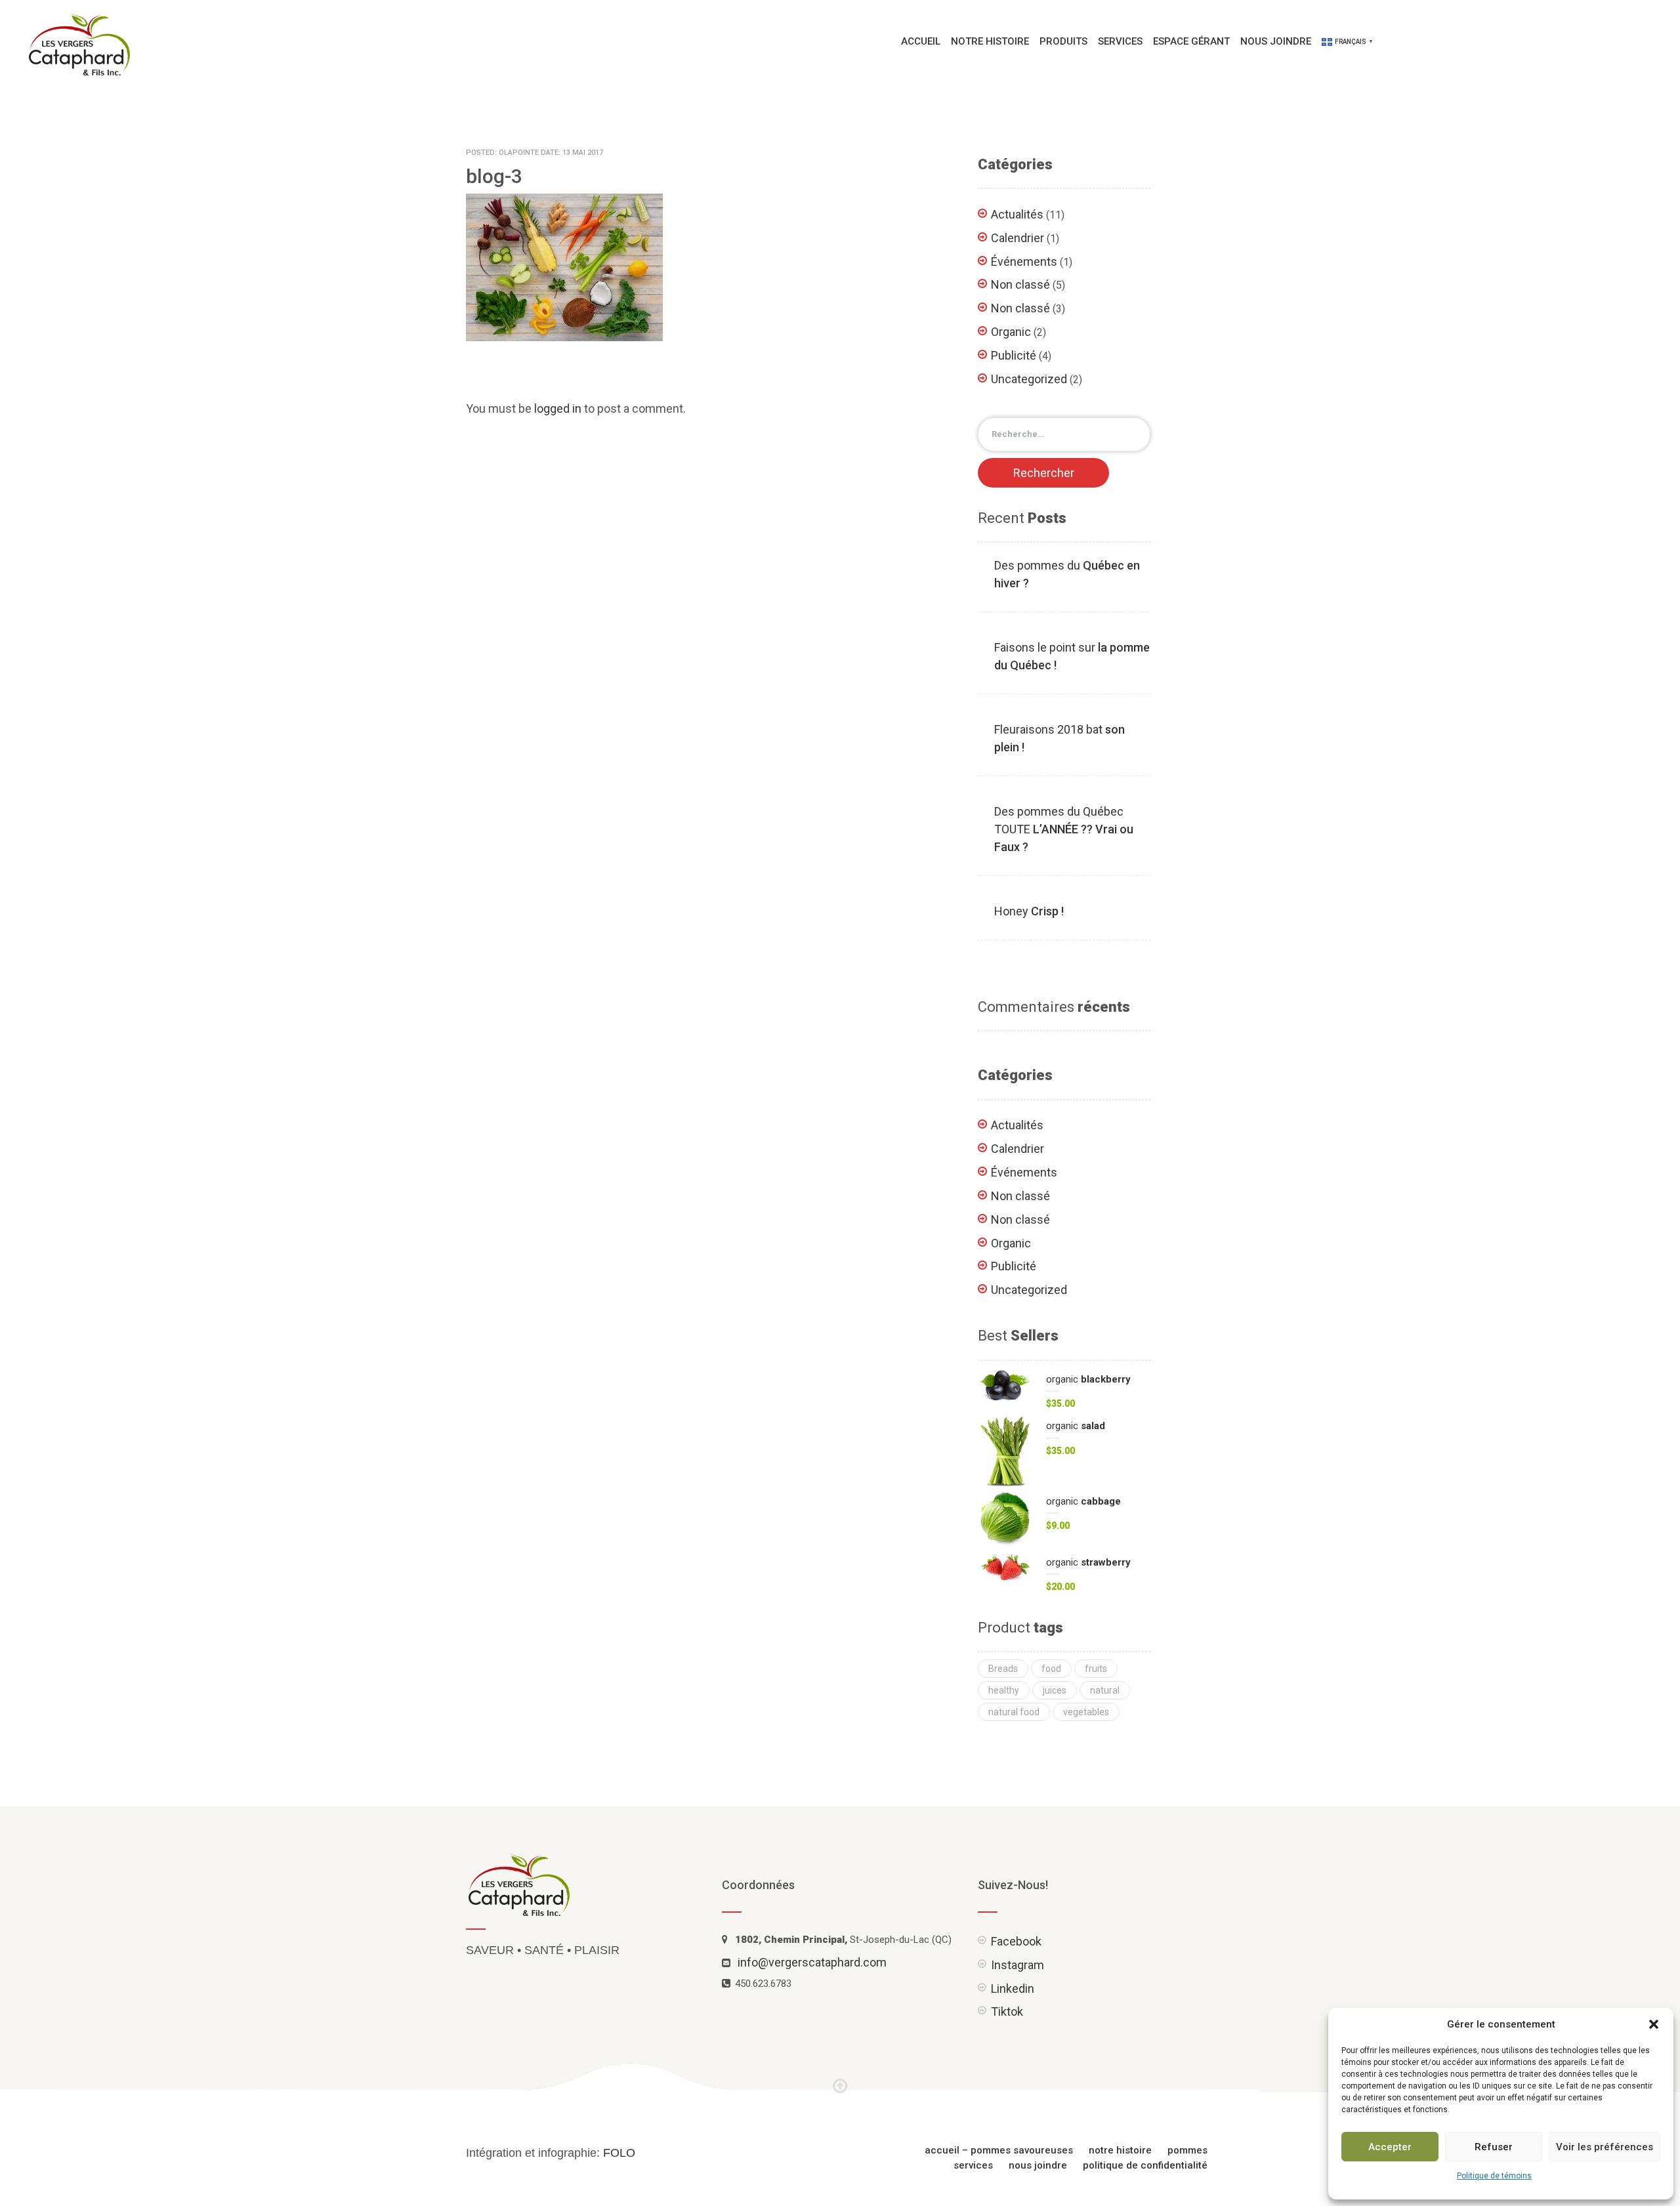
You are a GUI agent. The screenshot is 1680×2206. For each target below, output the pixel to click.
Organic (1011, 332)
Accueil (921, 41)
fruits (1096, 1669)
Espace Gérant (1191, 41)
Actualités (1017, 214)
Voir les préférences (1605, 2147)
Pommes (1187, 2150)
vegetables (1086, 1712)
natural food (1014, 1712)
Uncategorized (1029, 379)
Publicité (1014, 355)
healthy (1004, 1690)
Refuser (1494, 2147)
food (1051, 1669)
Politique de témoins (1494, 2176)
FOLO (619, 2153)
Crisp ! (1029, 911)
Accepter (1390, 2147)
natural (1105, 1690)
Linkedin (1013, 1988)
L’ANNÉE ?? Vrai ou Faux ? (1064, 829)
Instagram (1018, 1965)
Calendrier (1018, 238)
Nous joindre (1276, 41)
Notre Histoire (990, 41)
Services (1120, 41)
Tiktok (1007, 2011)
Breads (1003, 1669)
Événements (1024, 261)
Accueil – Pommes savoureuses (999, 2150)
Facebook (1016, 1941)
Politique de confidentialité (1145, 2165)
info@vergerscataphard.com (812, 1962)
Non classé (1020, 284)
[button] (1654, 2024)
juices (1055, 1690)
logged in (558, 408)
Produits (1063, 41)
